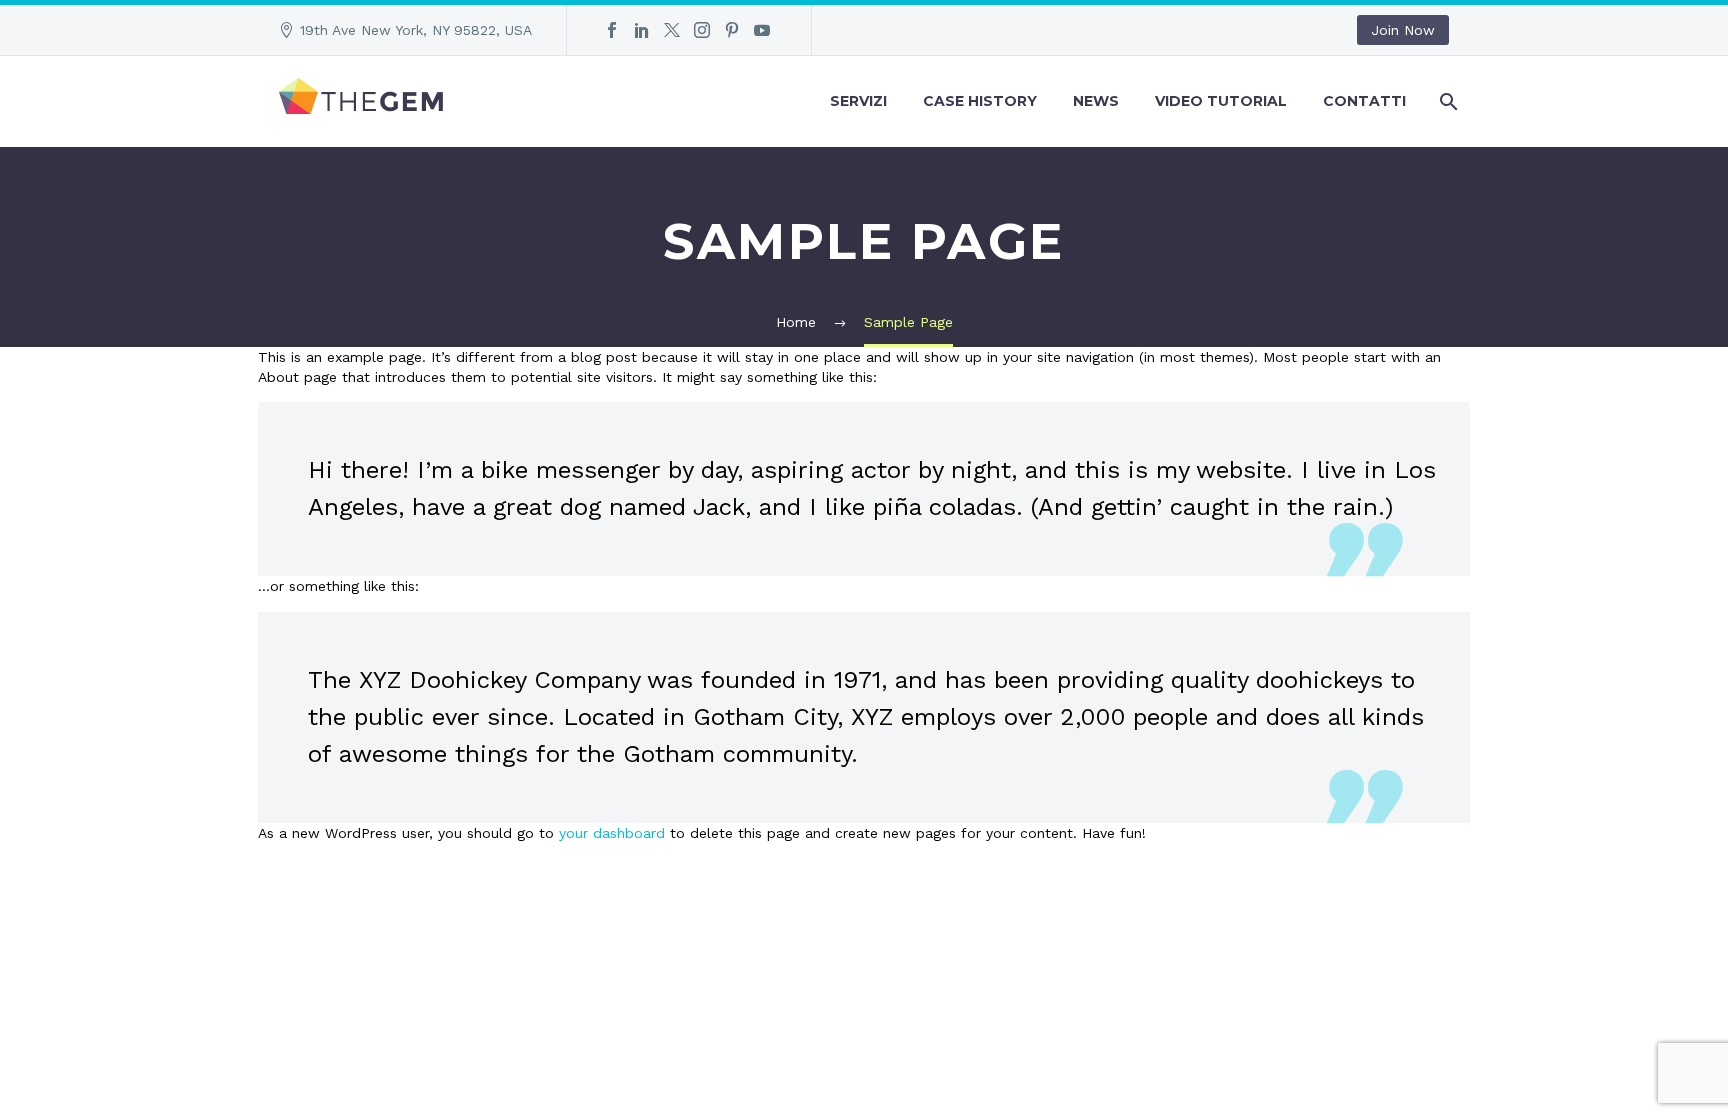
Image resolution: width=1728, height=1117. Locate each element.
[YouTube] (762, 30)
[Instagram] (702, 30)
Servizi (858, 101)
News (1096, 101)
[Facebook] (612, 30)
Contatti (1364, 101)
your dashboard (612, 833)
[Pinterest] (732, 30)
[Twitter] (672, 30)
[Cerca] (1446, 101)
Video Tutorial (1221, 101)
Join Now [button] (1403, 30)
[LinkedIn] (642, 30)
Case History (980, 101)
